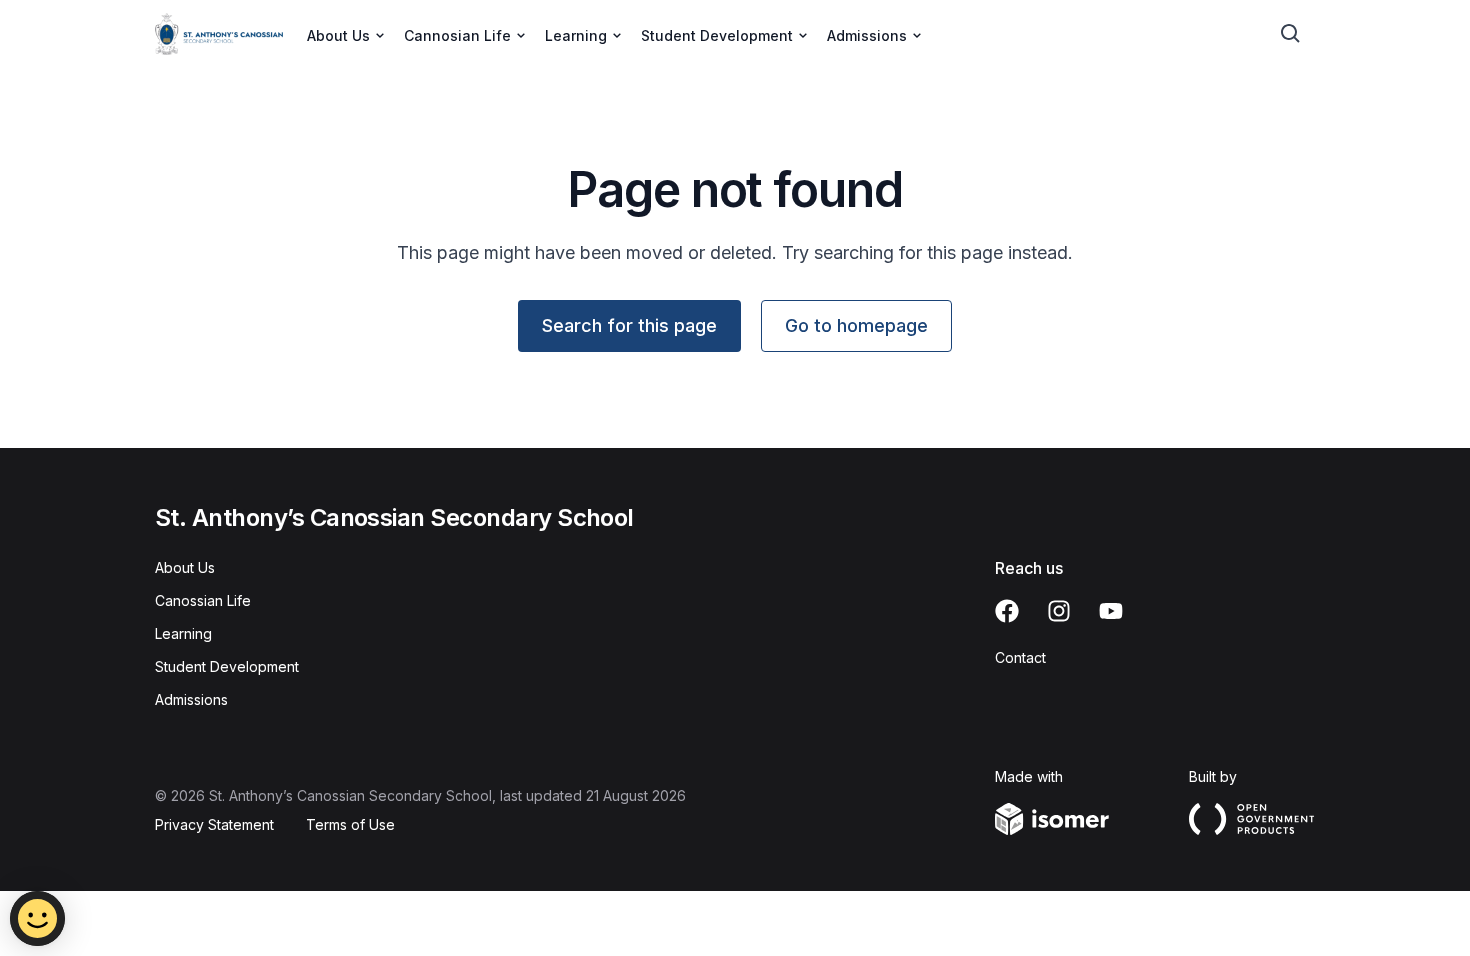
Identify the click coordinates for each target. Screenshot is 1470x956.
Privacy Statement (214, 824)
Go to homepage (856, 325)
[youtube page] (1111, 611)
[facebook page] (1007, 611)
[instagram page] (1059, 611)
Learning (183, 633)
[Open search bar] (1291, 34)
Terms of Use (350, 824)
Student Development (227, 666)
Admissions (191, 699)
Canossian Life (203, 600)
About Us (185, 567)
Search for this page (629, 325)
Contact (1020, 657)
